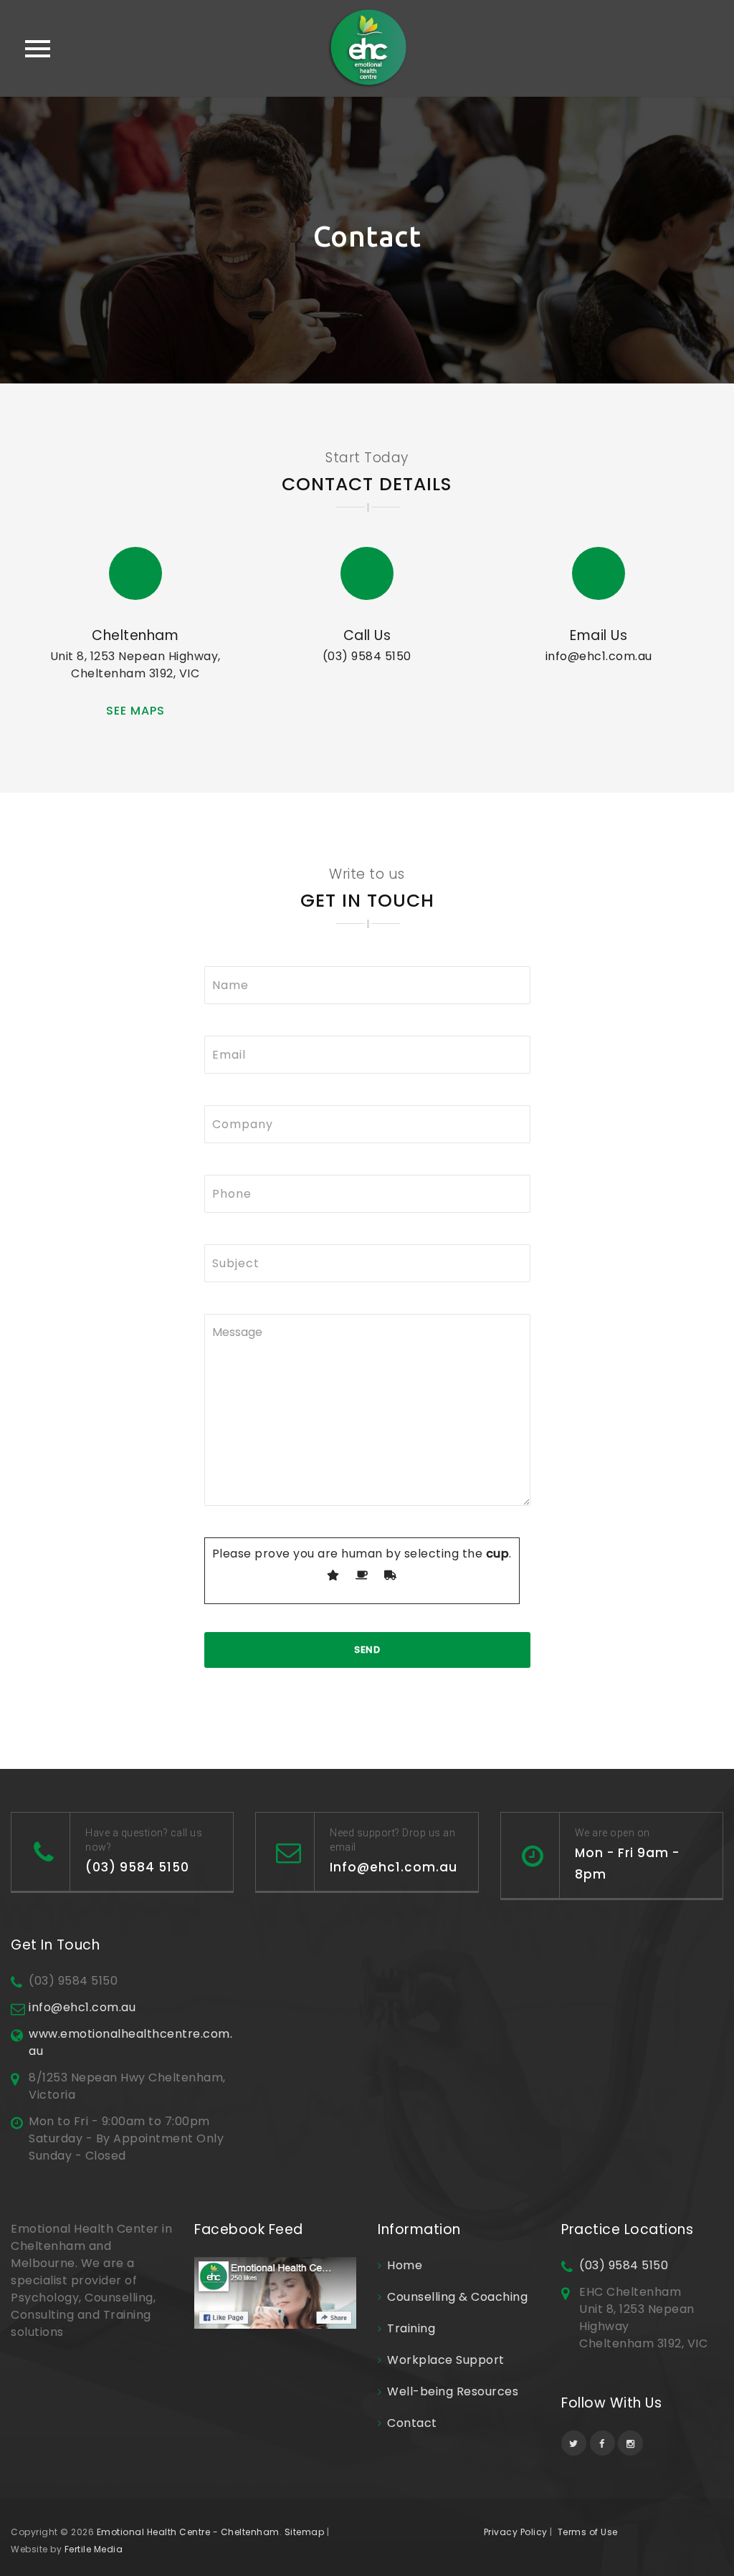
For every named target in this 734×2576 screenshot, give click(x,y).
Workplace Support (446, 2360)
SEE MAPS (135, 711)
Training (411, 2328)
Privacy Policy (516, 2532)
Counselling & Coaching (457, 2297)
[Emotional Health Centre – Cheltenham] (367, 48)
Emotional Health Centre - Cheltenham (188, 2532)
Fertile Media (94, 2549)
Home (405, 2265)
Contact (412, 2423)
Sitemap (305, 2532)
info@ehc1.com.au (599, 656)
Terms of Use (588, 2532)
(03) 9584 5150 (367, 656)
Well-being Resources (453, 2391)
